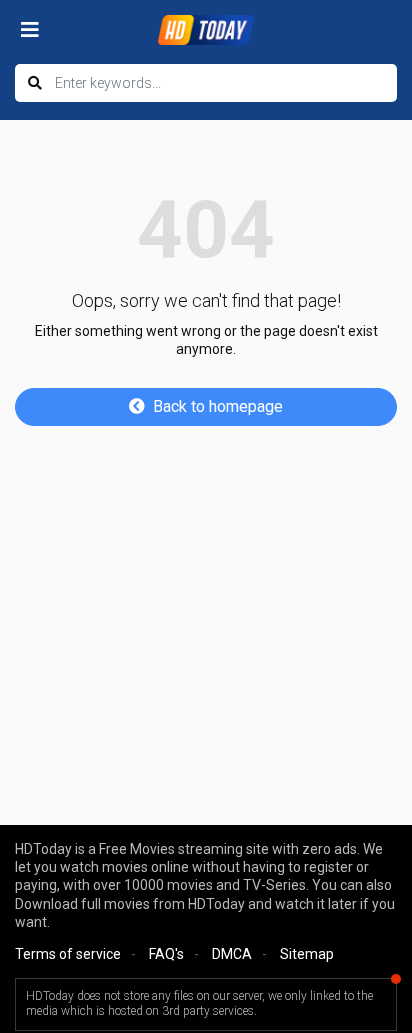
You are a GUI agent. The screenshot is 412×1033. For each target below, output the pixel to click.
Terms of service (68, 954)
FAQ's (166, 954)
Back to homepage (218, 406)
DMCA (232, 954)
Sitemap (307, 954)
